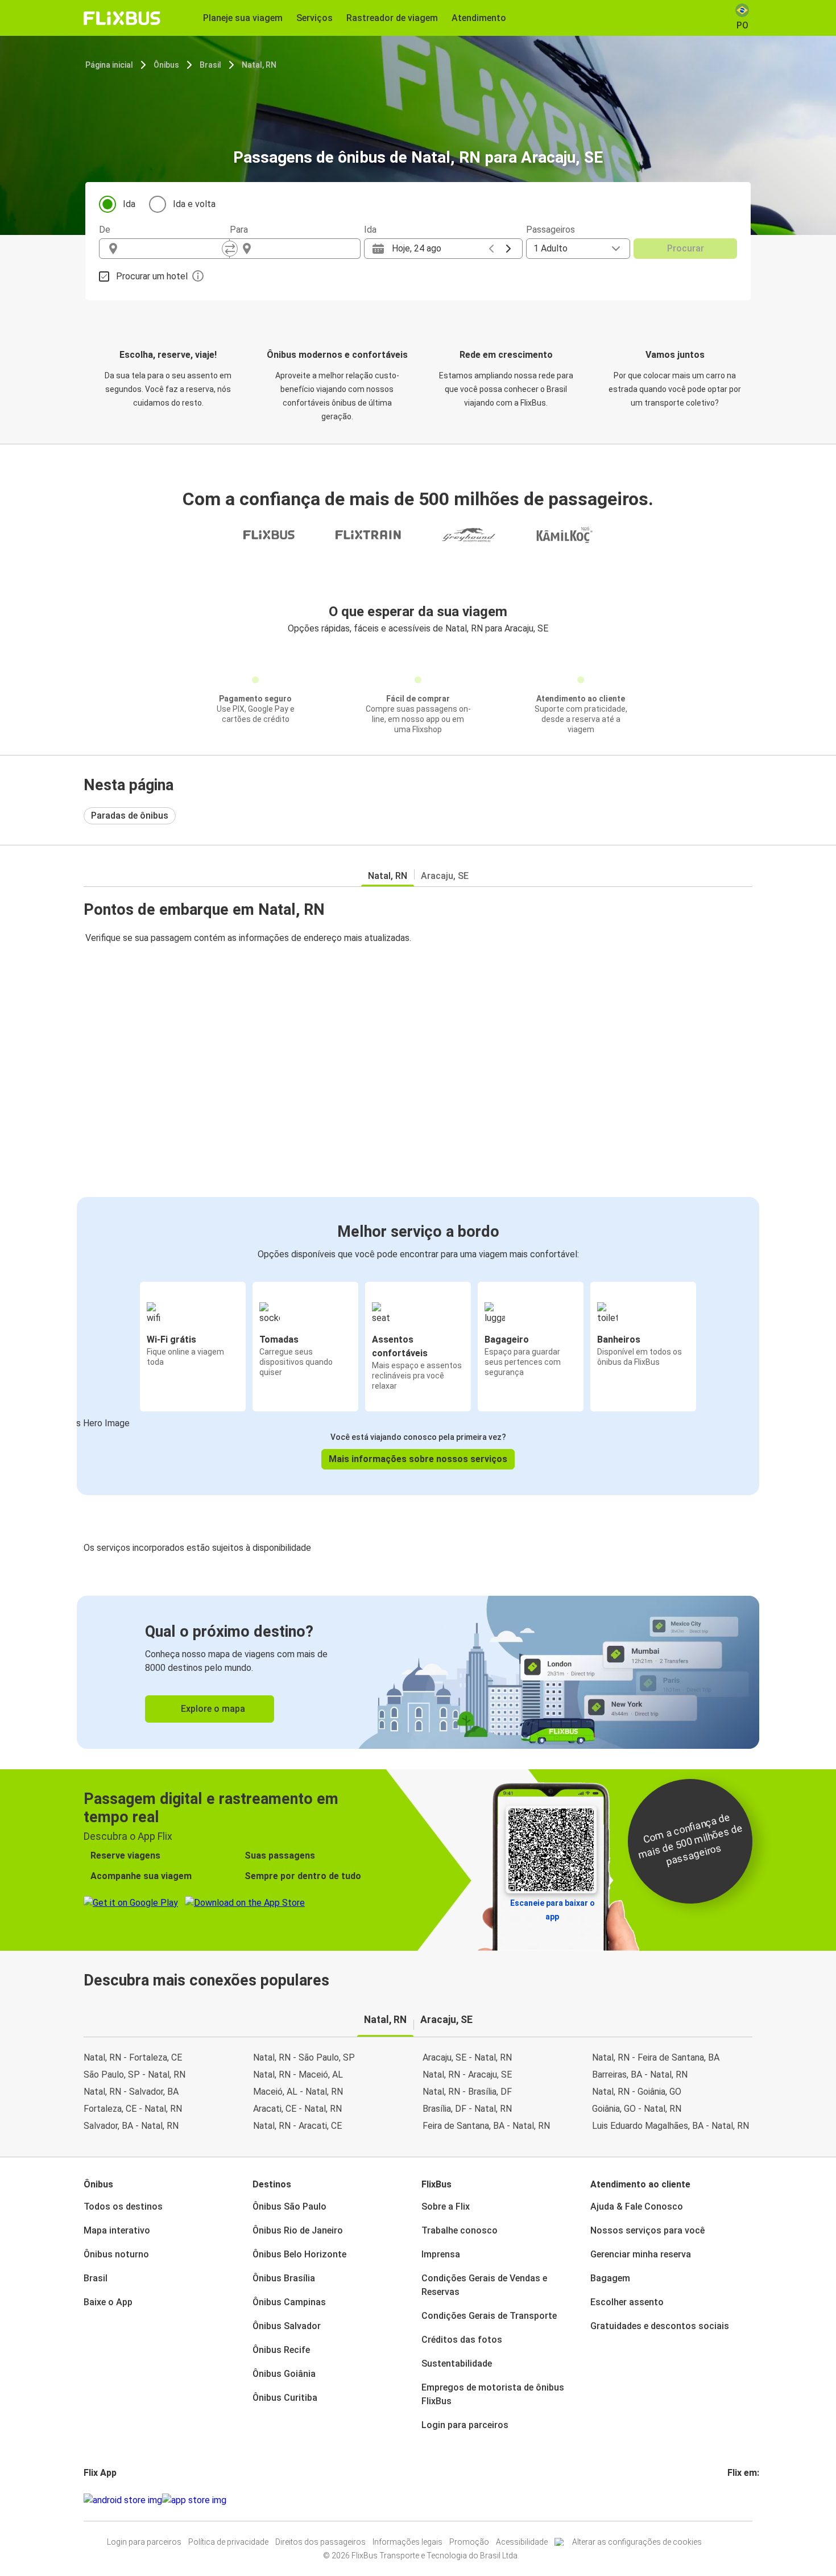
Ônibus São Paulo (289, 2206)
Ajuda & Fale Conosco (637, 2206)
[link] (418, 1672)
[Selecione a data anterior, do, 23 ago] (491, 249)
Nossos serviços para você (647, 2230)
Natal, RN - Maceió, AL (298, 2075)
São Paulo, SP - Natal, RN (134, 2075)
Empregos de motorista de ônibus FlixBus (493, 2394)
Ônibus (166, 65)
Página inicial (109, 65)
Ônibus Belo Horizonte (299, 2254)
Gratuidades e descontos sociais (660, 2326)
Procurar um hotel (152, 276)
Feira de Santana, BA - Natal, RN (486, 2126)
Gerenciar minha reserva (641, 2254)
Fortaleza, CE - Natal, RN (133, 2109)
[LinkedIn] (739, 2500)
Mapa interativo (117, 2230)
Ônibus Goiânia (284, 2374)
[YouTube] (736, 2500)
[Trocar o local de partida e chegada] (230, 249)
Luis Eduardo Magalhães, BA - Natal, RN (671, 2126)
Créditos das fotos (462, 2340)
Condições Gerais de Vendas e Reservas (484, 2285)
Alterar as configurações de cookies (637, 2542)
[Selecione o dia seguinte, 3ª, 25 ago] (508, 249)
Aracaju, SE (445, 876)
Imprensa (441, 2254)
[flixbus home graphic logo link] (122, 18)
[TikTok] (746, 2500)
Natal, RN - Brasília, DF (467, 2092)
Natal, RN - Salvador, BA (131, 2092)
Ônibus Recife (281, 2350)
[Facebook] (729, 2500)
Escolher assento (627, 2302)
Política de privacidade (228, 2542)
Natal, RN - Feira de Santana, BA (656, 2057)
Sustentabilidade (457, 2364)
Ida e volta (194, 204)
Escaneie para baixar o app (552, 1910)
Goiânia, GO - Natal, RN (637, 2109)
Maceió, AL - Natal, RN (298, 2092)
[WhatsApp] (750, 2500)
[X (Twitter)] (743, 2500)
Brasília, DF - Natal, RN (467, 2109)
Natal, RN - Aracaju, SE (467, 2075)
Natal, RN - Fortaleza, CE (133, 2057)
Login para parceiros (465, 2425)
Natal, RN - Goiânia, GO (637, 2092)
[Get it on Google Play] (123, 2500)
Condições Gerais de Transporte (489, 2316)
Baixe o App (108, 2302)
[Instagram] (732, 2500)
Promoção (469, 2542)
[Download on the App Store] (194, 2500)
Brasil (210, 65)
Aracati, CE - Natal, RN (297, 2109)
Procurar (686, 248)
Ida (129, 204)
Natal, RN (259, 65)
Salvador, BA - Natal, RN (131, 2126)
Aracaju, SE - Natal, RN (467, 2057)
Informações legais (407, 2542)
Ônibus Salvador (287, 2326)
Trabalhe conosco (460, 2230)
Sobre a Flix (446, 2206)
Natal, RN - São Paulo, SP (304, 2057)
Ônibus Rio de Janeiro (298, 2230)
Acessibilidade (522, 2542)
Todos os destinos (123, 2206)
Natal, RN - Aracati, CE (297, 2126)
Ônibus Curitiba (285, 2398)
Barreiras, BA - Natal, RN (640, 2075)
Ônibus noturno (116, 2254)
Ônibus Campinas (289, 2302)
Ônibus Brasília (284, 2278)
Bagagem (610, 2278)
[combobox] (175, 249)
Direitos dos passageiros (320, 2542)
